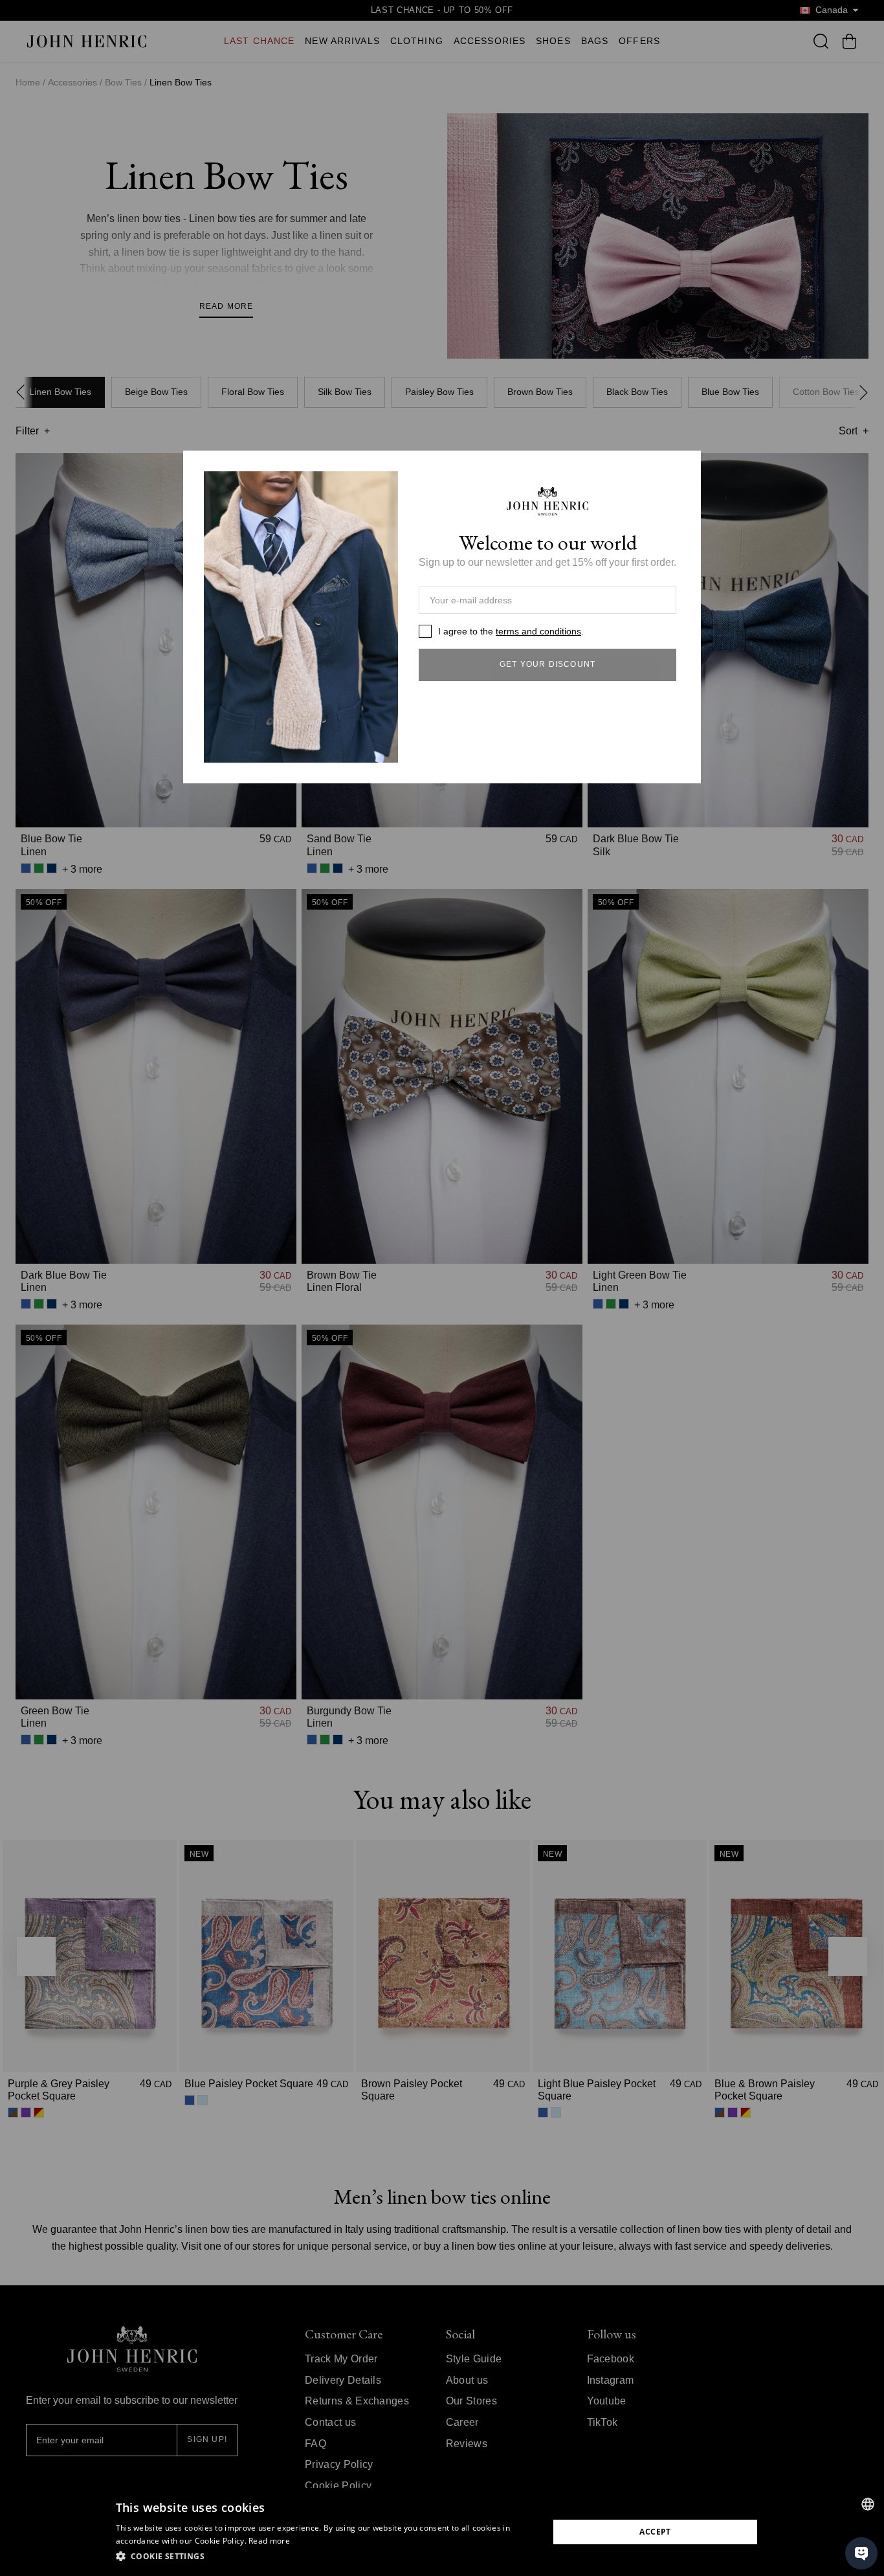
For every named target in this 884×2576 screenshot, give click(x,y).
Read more (269, 2541)
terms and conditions (538, 631)
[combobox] (868, 2504)
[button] (326, 2557)
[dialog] (442, 2532)
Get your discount (547, 664)
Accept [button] (655, 2532)
